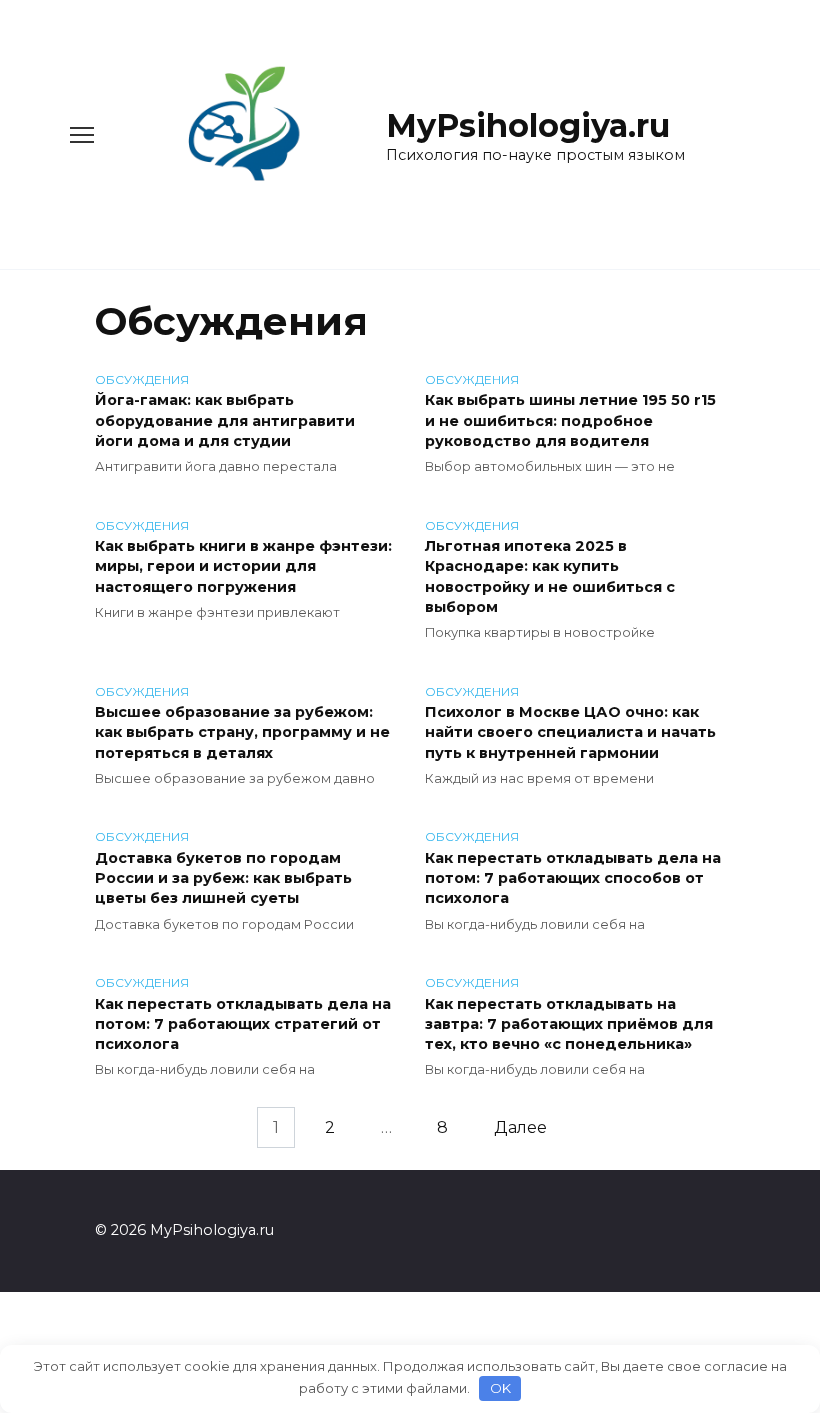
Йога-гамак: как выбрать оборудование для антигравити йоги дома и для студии (225, 421)
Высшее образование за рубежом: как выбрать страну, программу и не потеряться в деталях (242, 733)
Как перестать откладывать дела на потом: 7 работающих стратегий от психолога (243, 1024)
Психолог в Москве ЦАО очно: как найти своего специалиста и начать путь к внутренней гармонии (570, 733)
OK (500, 1388)
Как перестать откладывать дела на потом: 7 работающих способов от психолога (573, 878)
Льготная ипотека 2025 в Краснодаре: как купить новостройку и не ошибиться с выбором (550, 577)
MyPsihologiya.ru (528, 125)
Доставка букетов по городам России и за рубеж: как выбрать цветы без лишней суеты (223, 878)
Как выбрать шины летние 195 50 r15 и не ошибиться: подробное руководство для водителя (570, 421)
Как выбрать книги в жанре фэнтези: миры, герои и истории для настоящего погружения (243, 567)
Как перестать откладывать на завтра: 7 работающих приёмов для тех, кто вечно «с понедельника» (569, 1024)
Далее (520, 1127)
